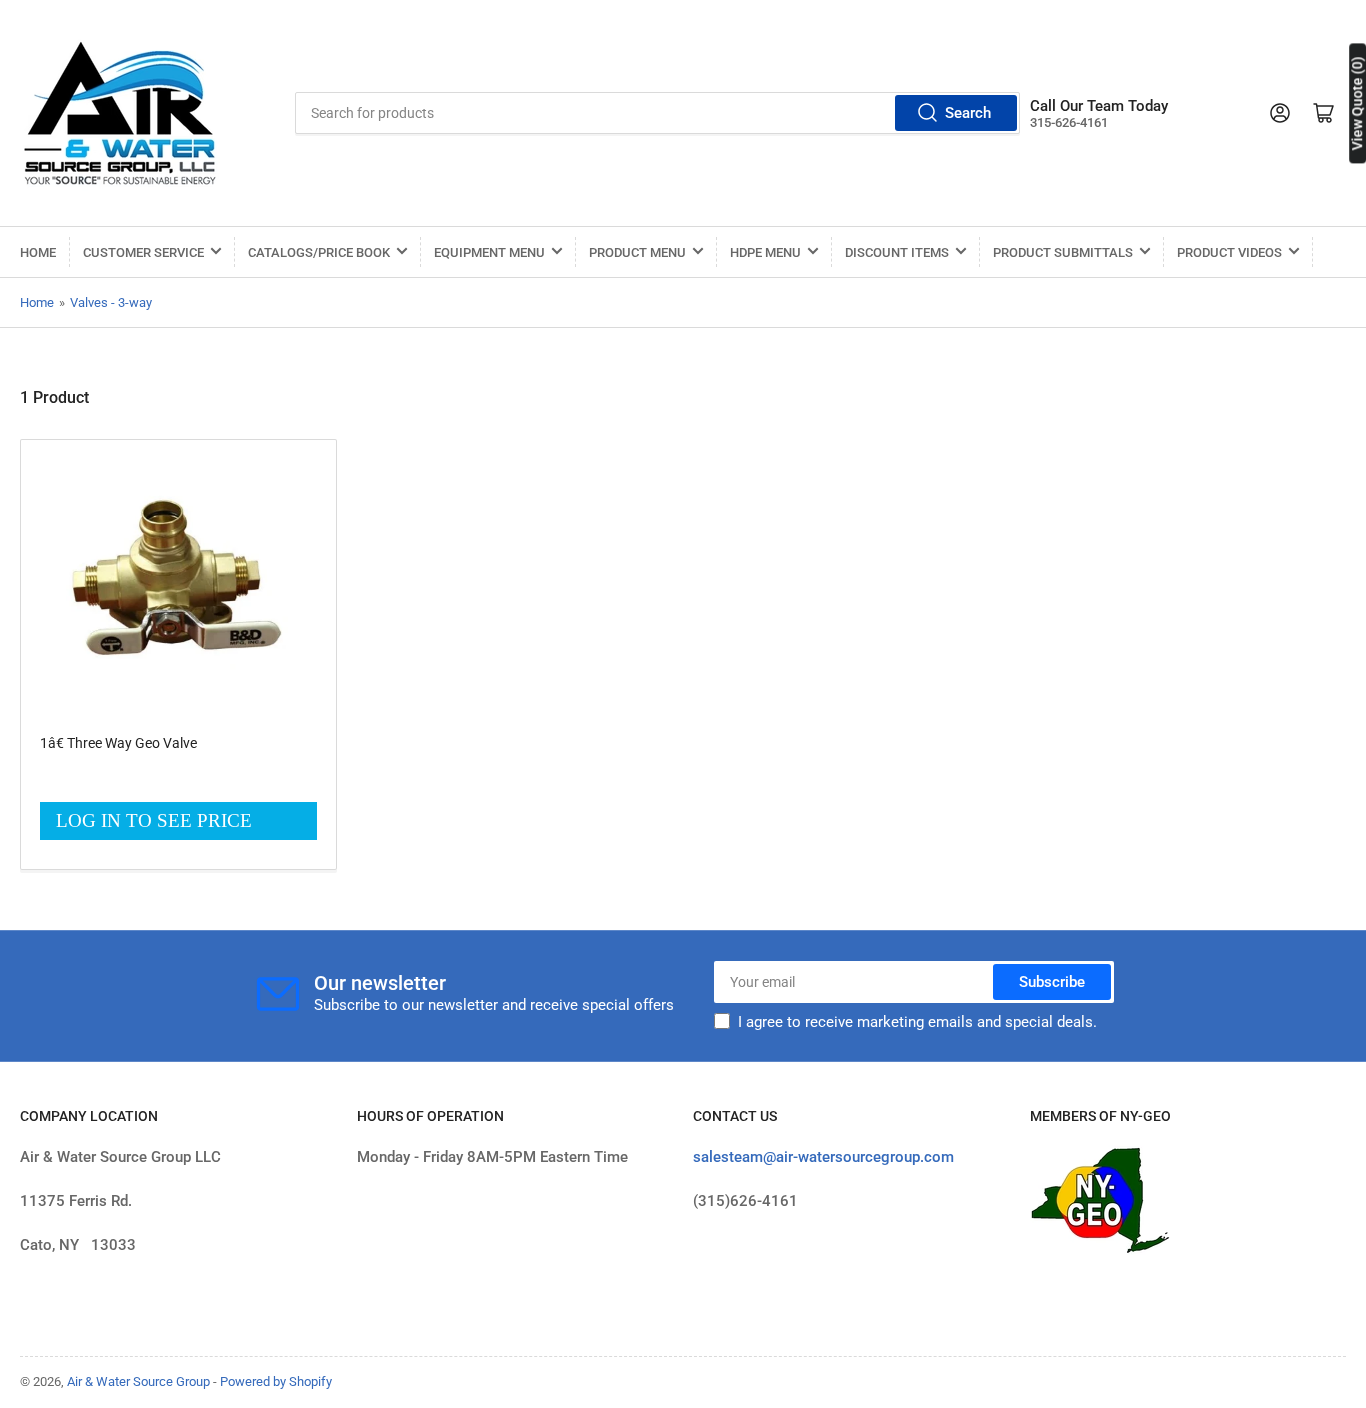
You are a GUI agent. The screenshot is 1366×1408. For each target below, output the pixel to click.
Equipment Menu (489, 252)
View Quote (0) (1357, 103)
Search (968, 113)
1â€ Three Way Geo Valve (118, 743)
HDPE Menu (765, 252)
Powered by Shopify (276, 1381)
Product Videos (1229, 252)
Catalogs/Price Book (319, 252)
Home (38, 252)
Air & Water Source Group (138, 1381)
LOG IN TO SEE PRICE (154, 820)
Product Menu (637, 252)
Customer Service (143, 252)
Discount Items (897, 252)
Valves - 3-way (111, 302)
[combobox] (657, 113)
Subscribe (1052, 982)
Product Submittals (1063, 252)
